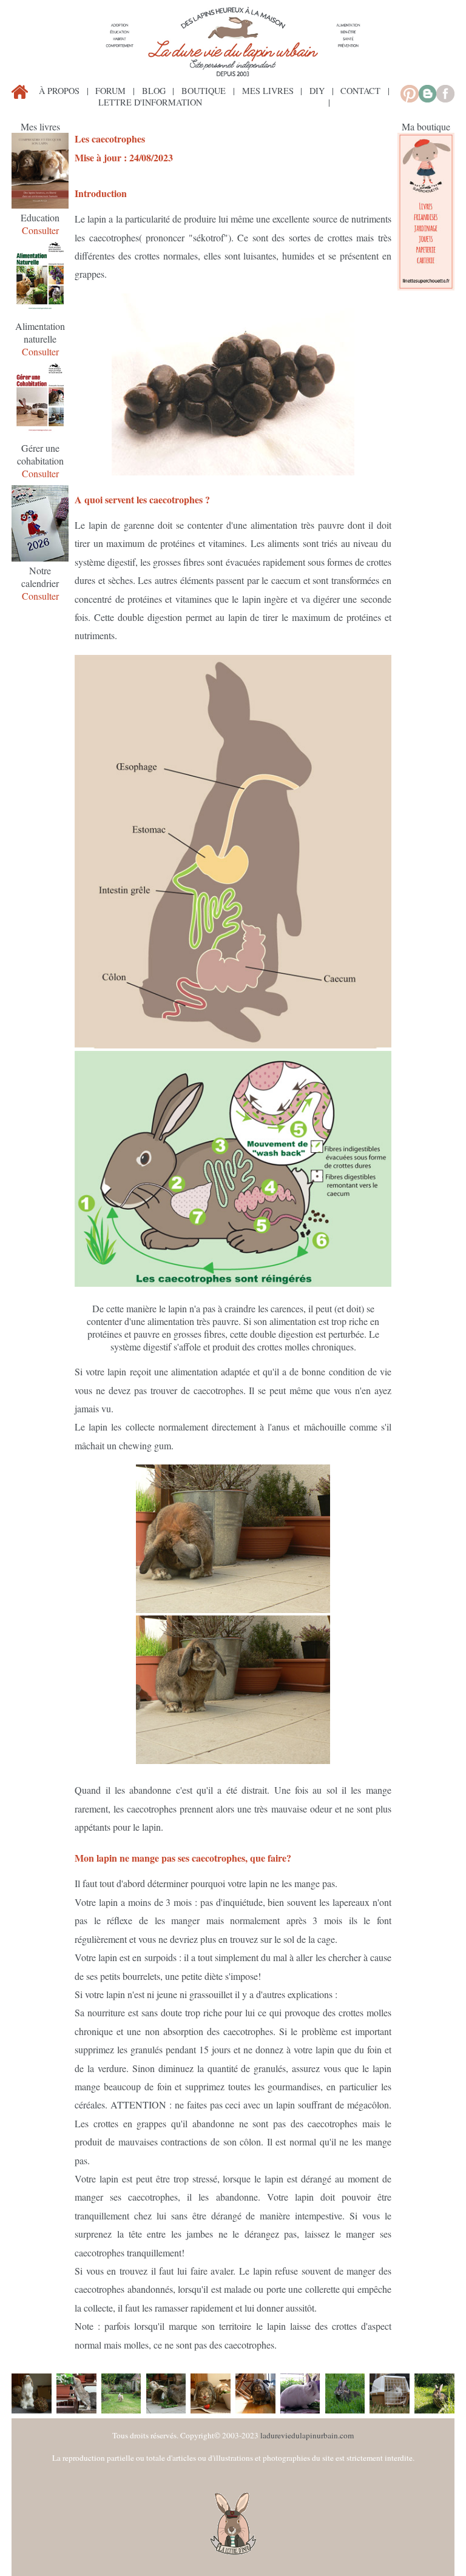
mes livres (268, 91)
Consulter (40, 230)
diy (317, 91)
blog (154, 91)
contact (360, 91)
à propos (59, 91)
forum (110, 91)
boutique (204, 91)
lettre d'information (150, 102)
